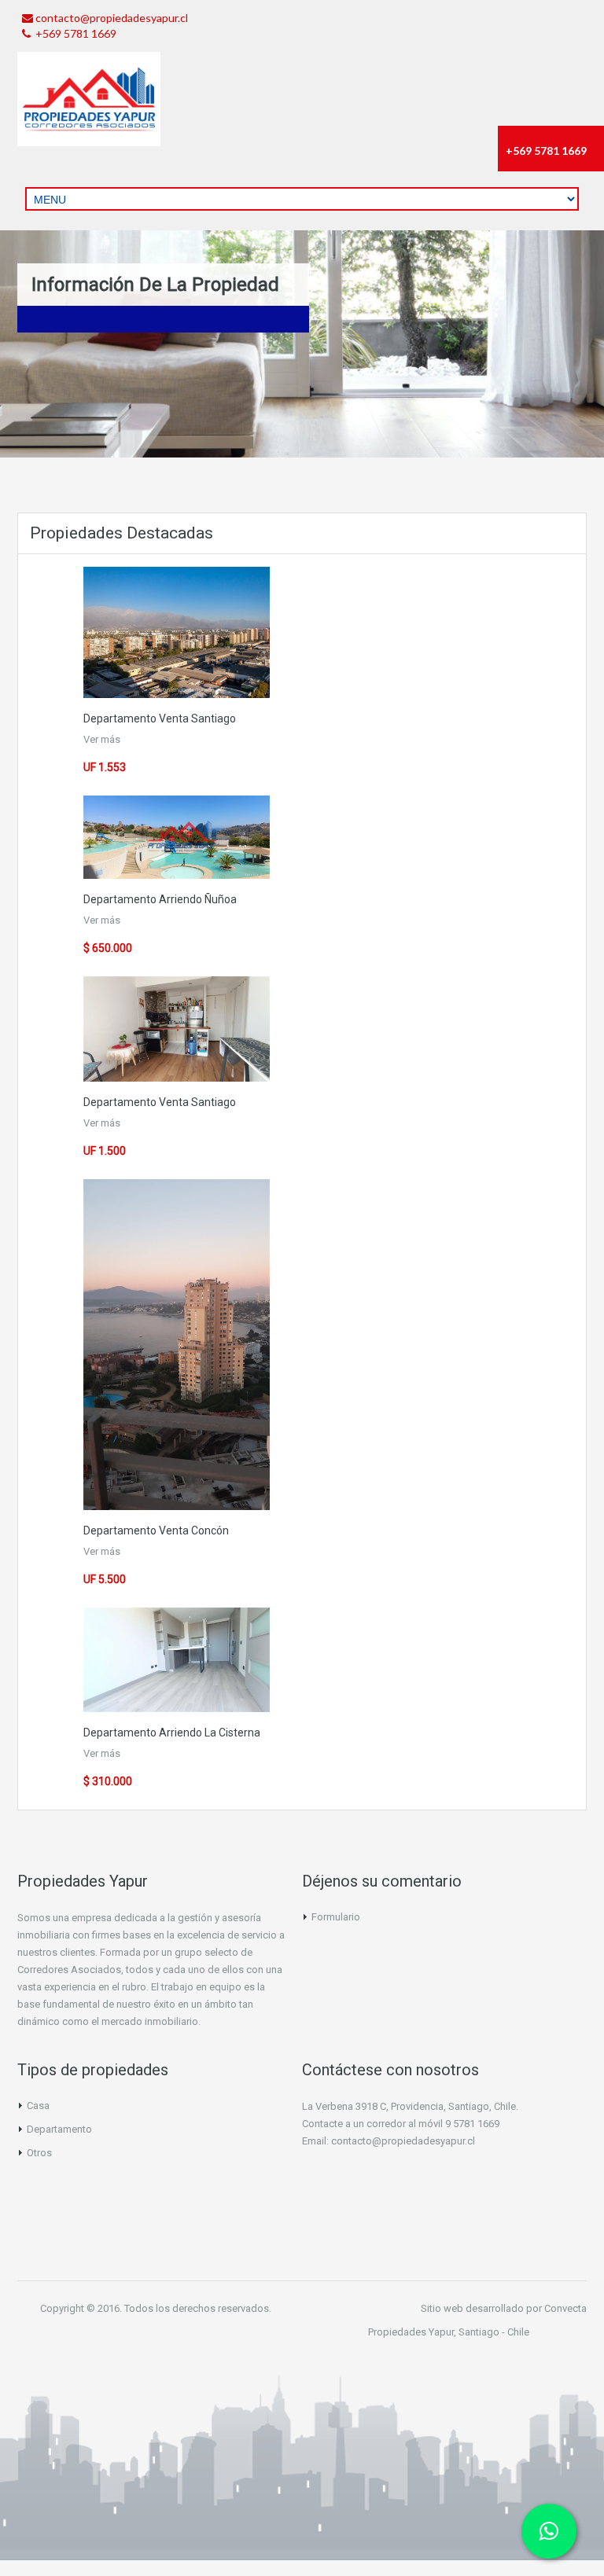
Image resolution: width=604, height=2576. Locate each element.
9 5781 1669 (472, 2124)
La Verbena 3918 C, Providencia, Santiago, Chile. (410, 2106)
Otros (39, 2153)
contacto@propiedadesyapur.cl (112, 18)
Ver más (102, 739)
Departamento (120, 718)
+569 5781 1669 (75, 33)
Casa (38, 2106)
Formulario (336, 1917)
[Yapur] (89, 99)
